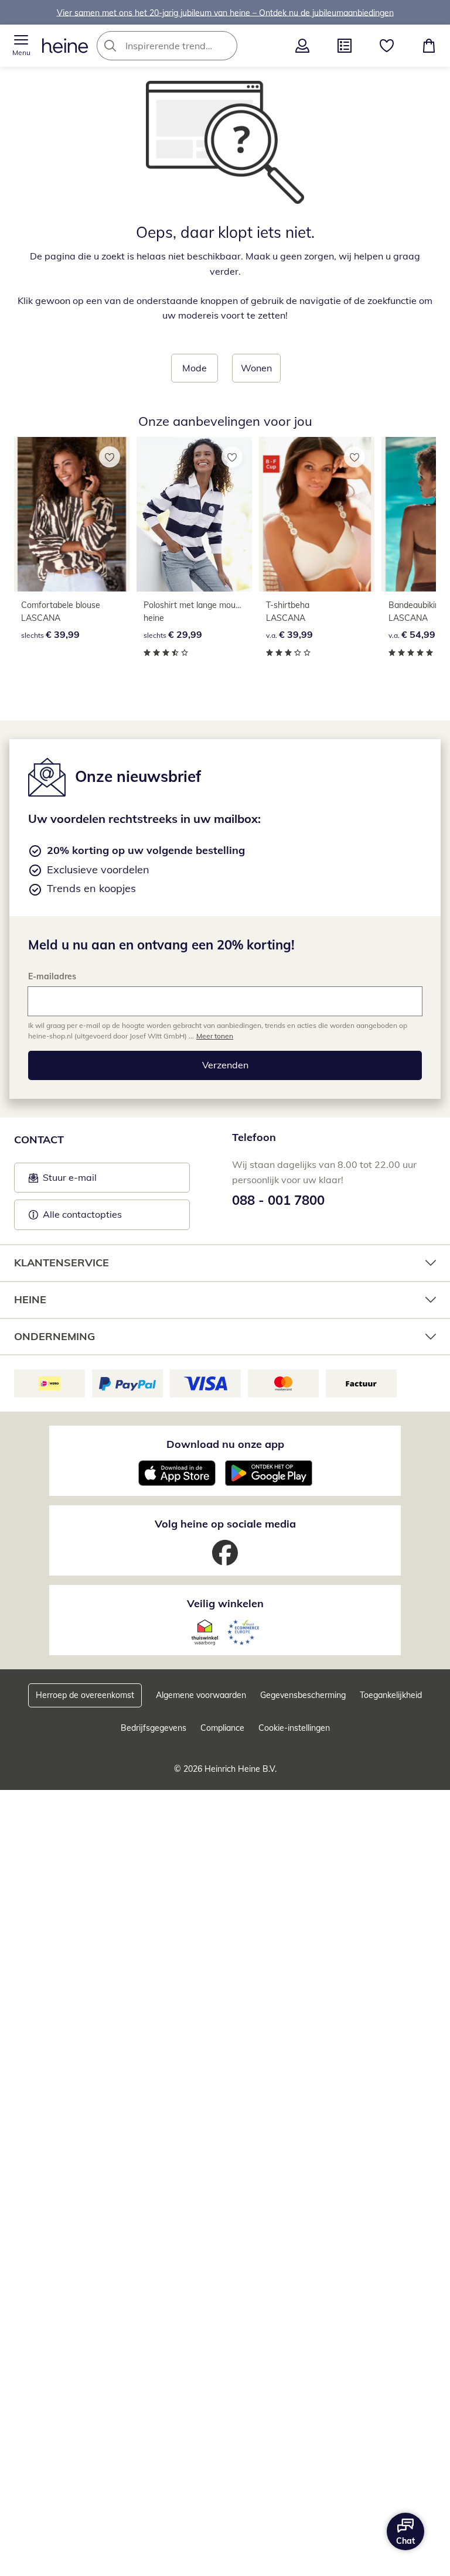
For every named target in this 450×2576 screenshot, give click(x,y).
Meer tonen (215, 1036)
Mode (195, 368)
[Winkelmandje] (429, 46)
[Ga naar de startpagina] (65, 46)
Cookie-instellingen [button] (294, 1728)
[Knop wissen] (225, 46)
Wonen (256, 368)
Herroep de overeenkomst (85, 1695)
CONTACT (39, 1140)
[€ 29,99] (194, 514)
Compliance (222, 1728)
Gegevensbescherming (303, 1695)
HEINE (30, 1299)
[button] (21, 46)
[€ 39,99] (72, 514)
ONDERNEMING (54, 1336)
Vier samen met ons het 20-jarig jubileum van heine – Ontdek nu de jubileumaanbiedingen (225, 12)
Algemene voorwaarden (201, 1695)
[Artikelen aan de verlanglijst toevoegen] (110, 457)
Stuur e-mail (69, 1181)
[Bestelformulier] (345, 46)
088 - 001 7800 (278, 1200)
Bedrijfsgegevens (154, 1728)
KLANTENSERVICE (62, 1263)
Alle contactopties (82, 1214)
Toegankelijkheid (391, 1695)
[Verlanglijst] (387, 46)
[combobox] (185, 46)
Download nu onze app (225, 1444)
